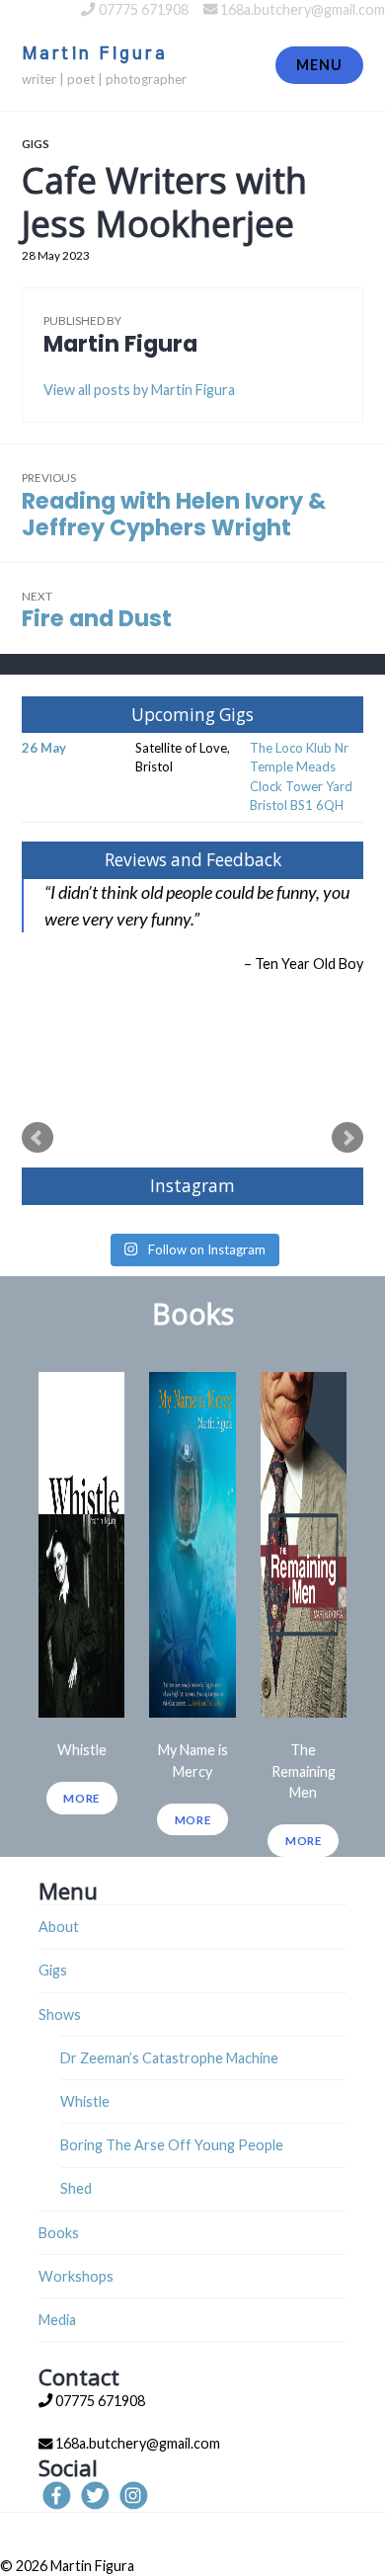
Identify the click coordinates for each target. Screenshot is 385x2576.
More (81, 1798)
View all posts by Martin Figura (139, 390)
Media (57, 2320)
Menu (319, 65)
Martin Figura (94, 54)
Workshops (76, 2276)
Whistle (85, 2101)
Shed (76, 2188)
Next (347, 1138)
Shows (60, 2014)
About (59, 1927)
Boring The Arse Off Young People (172, 2145)
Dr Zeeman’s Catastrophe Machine (169, 2058)
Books (59, 2233)
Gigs (36, 143)
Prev (38, 1138)
